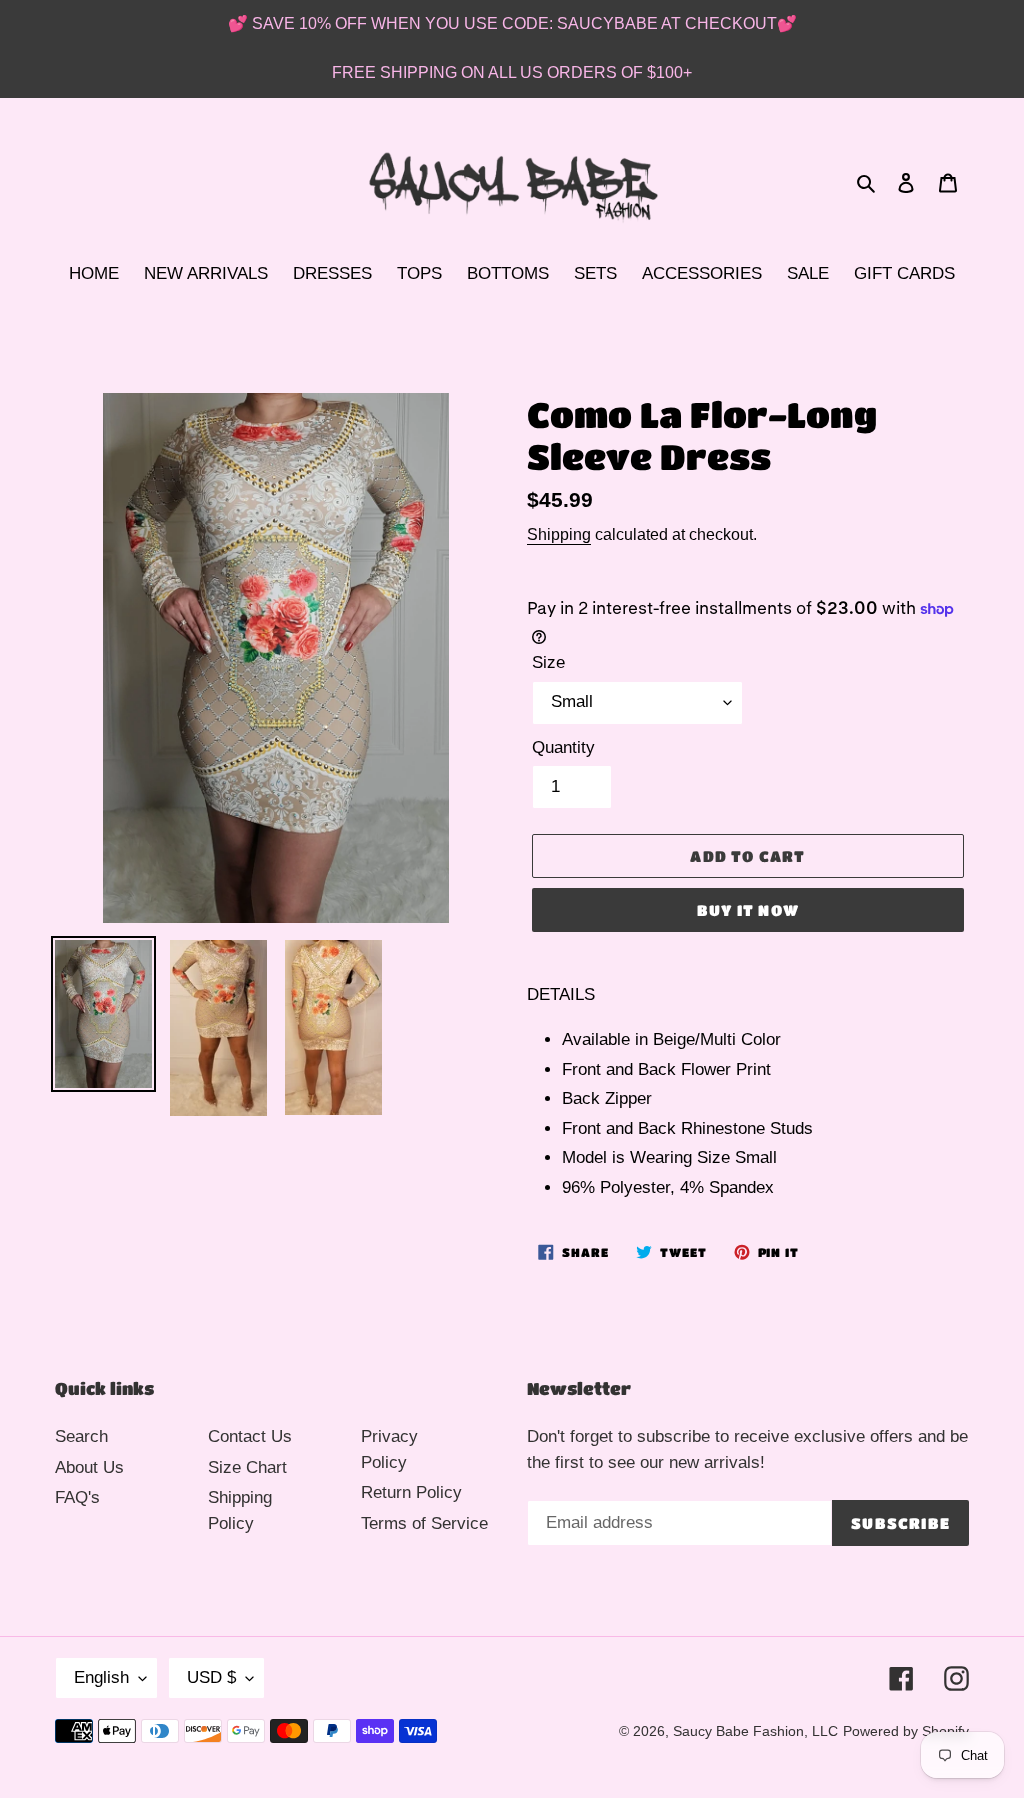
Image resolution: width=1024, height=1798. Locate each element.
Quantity (563, 747)
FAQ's (77, 1497)
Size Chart (247, 1467)
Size (548, 662)
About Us (89, 1467)
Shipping (559, 534)
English (101, 1677)
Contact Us (250, 1436)
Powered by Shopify (906, 1731)
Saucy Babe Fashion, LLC (755, 1731)
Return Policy (411, 1492)
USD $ (211, 1677)
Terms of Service (424, 1523)
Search (81, 1436)
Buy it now (748, 910)
